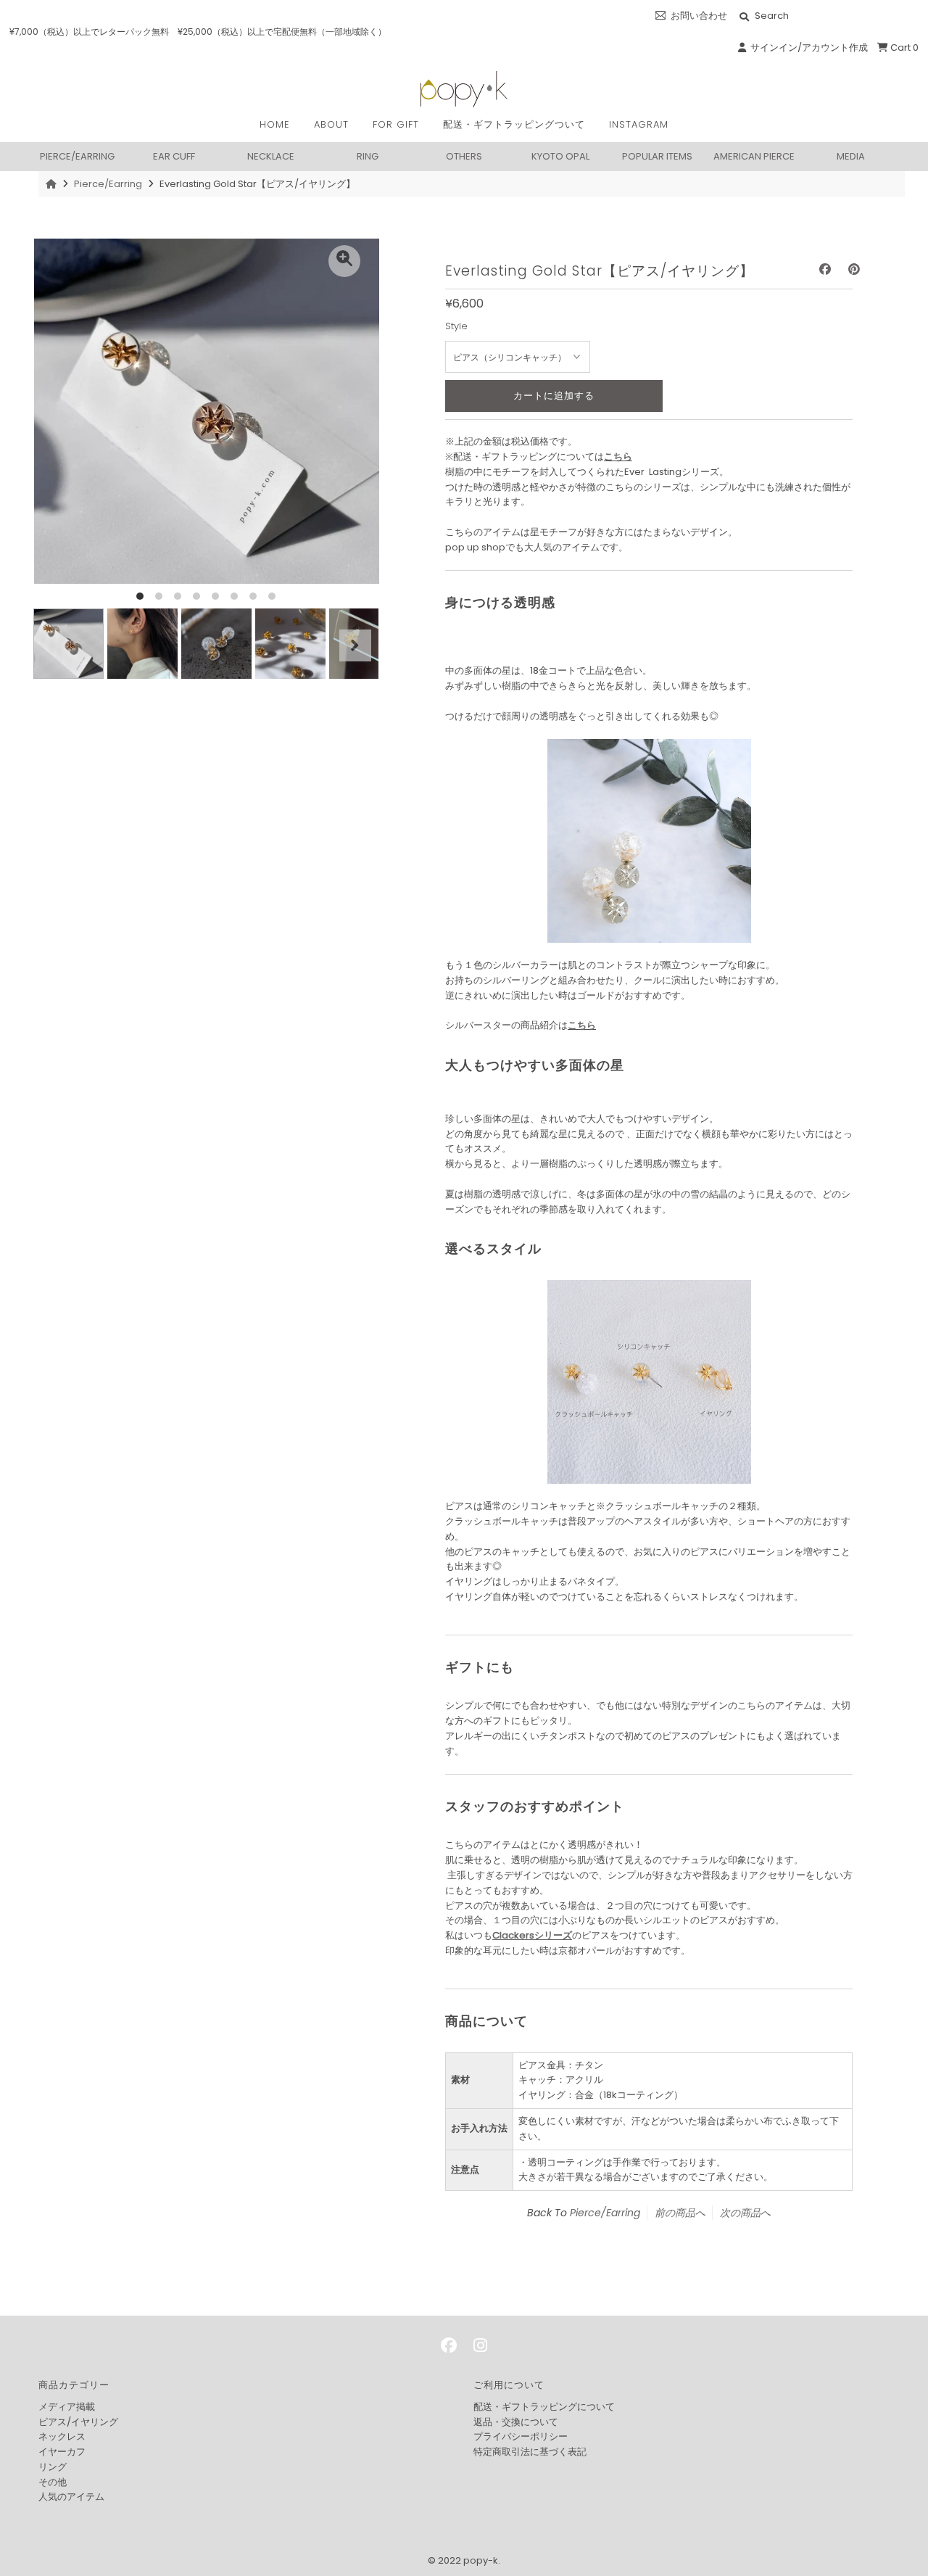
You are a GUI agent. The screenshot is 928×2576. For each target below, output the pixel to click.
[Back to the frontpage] (53, 184)
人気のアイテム (71, 2497)
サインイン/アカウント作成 (807, 48)
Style (456, 326)
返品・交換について (516, 2422)
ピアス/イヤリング (78, 2422)
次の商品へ (745, 2213)
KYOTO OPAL (560, 156)
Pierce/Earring (108, 184)
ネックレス (62, 2436)
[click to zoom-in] (344, 261)
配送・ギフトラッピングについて (544, 2407)
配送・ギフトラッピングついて (514, 124)
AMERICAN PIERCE (754, 156)
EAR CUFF (174, 156)
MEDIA (851, 156)
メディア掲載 (67, 2407)
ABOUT (331, 124)
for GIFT (396, 124)
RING (368, 156)
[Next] (355, 645)
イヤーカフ (62, 2452)
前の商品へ (680, 2213)
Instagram (639, 124)
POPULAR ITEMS (657, 156)
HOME (275, 124)
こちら (618, 457)
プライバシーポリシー (521, 2436)
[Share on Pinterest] (854, 269)
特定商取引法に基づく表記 (530, 2452)
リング (53, 2467)
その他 (53, 2482)
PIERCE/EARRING (77, 156)
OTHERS (464, 156)
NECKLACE (271, 156)
